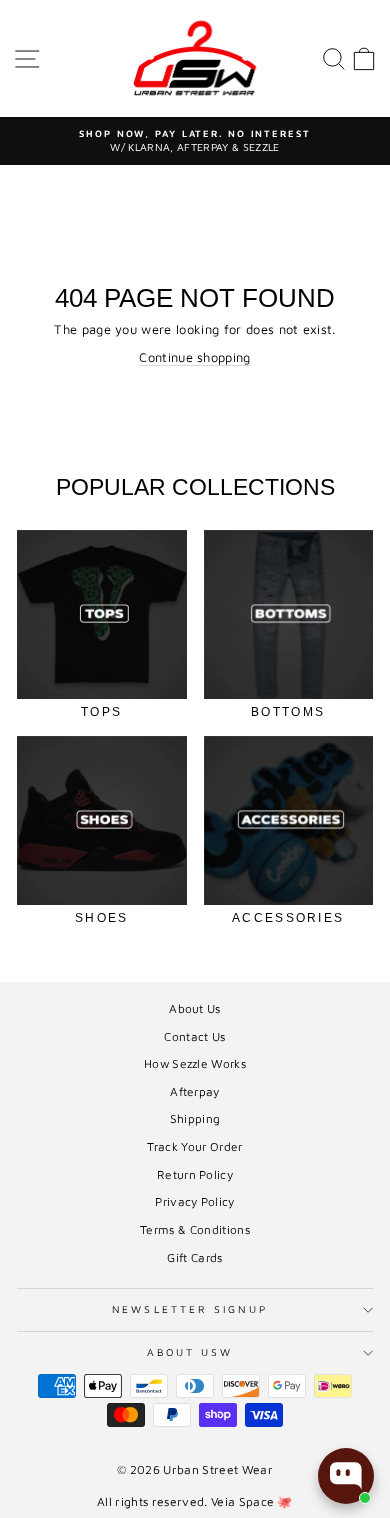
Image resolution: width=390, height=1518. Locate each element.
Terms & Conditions (195, 1229)
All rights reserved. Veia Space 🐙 (195, 1501)
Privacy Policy (195, 1201)
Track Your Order (194, 1146)
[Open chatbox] (346, 1476)
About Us (195, 1008)
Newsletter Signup (190, 1309)
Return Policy (195, 1174)
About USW (190, 1352)
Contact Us (194, 1036)
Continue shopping (194, 357)
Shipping (195, 1118)
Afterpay (195, 1091)
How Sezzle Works (195, 1063)
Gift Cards (194, 1257)
